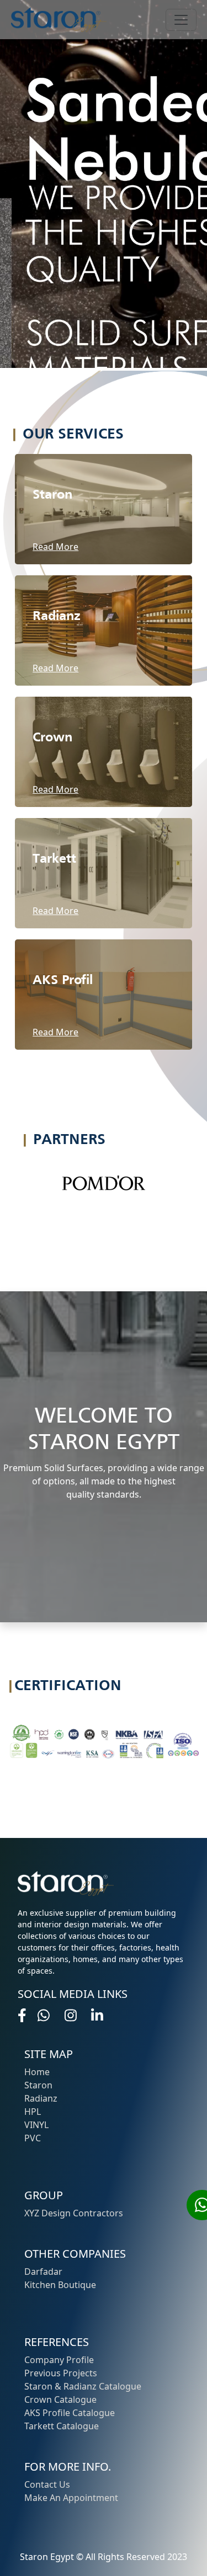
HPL (33, 2112)
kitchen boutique (60, 2285)
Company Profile (59, 2360)
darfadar (43, 2272)
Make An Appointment (71, 2498)
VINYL (36, 2125)
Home (37, 2072)
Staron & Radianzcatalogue (83, 2386)
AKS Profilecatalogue (70, 2413)
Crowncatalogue (60, 2399)
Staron (38, 2085)
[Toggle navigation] (181, 20)
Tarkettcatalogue (62, 2426)
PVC (33, 2138)
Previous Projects (61, 2373)
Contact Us (47, 2484)
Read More (55, 547)
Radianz (41, 2098)
